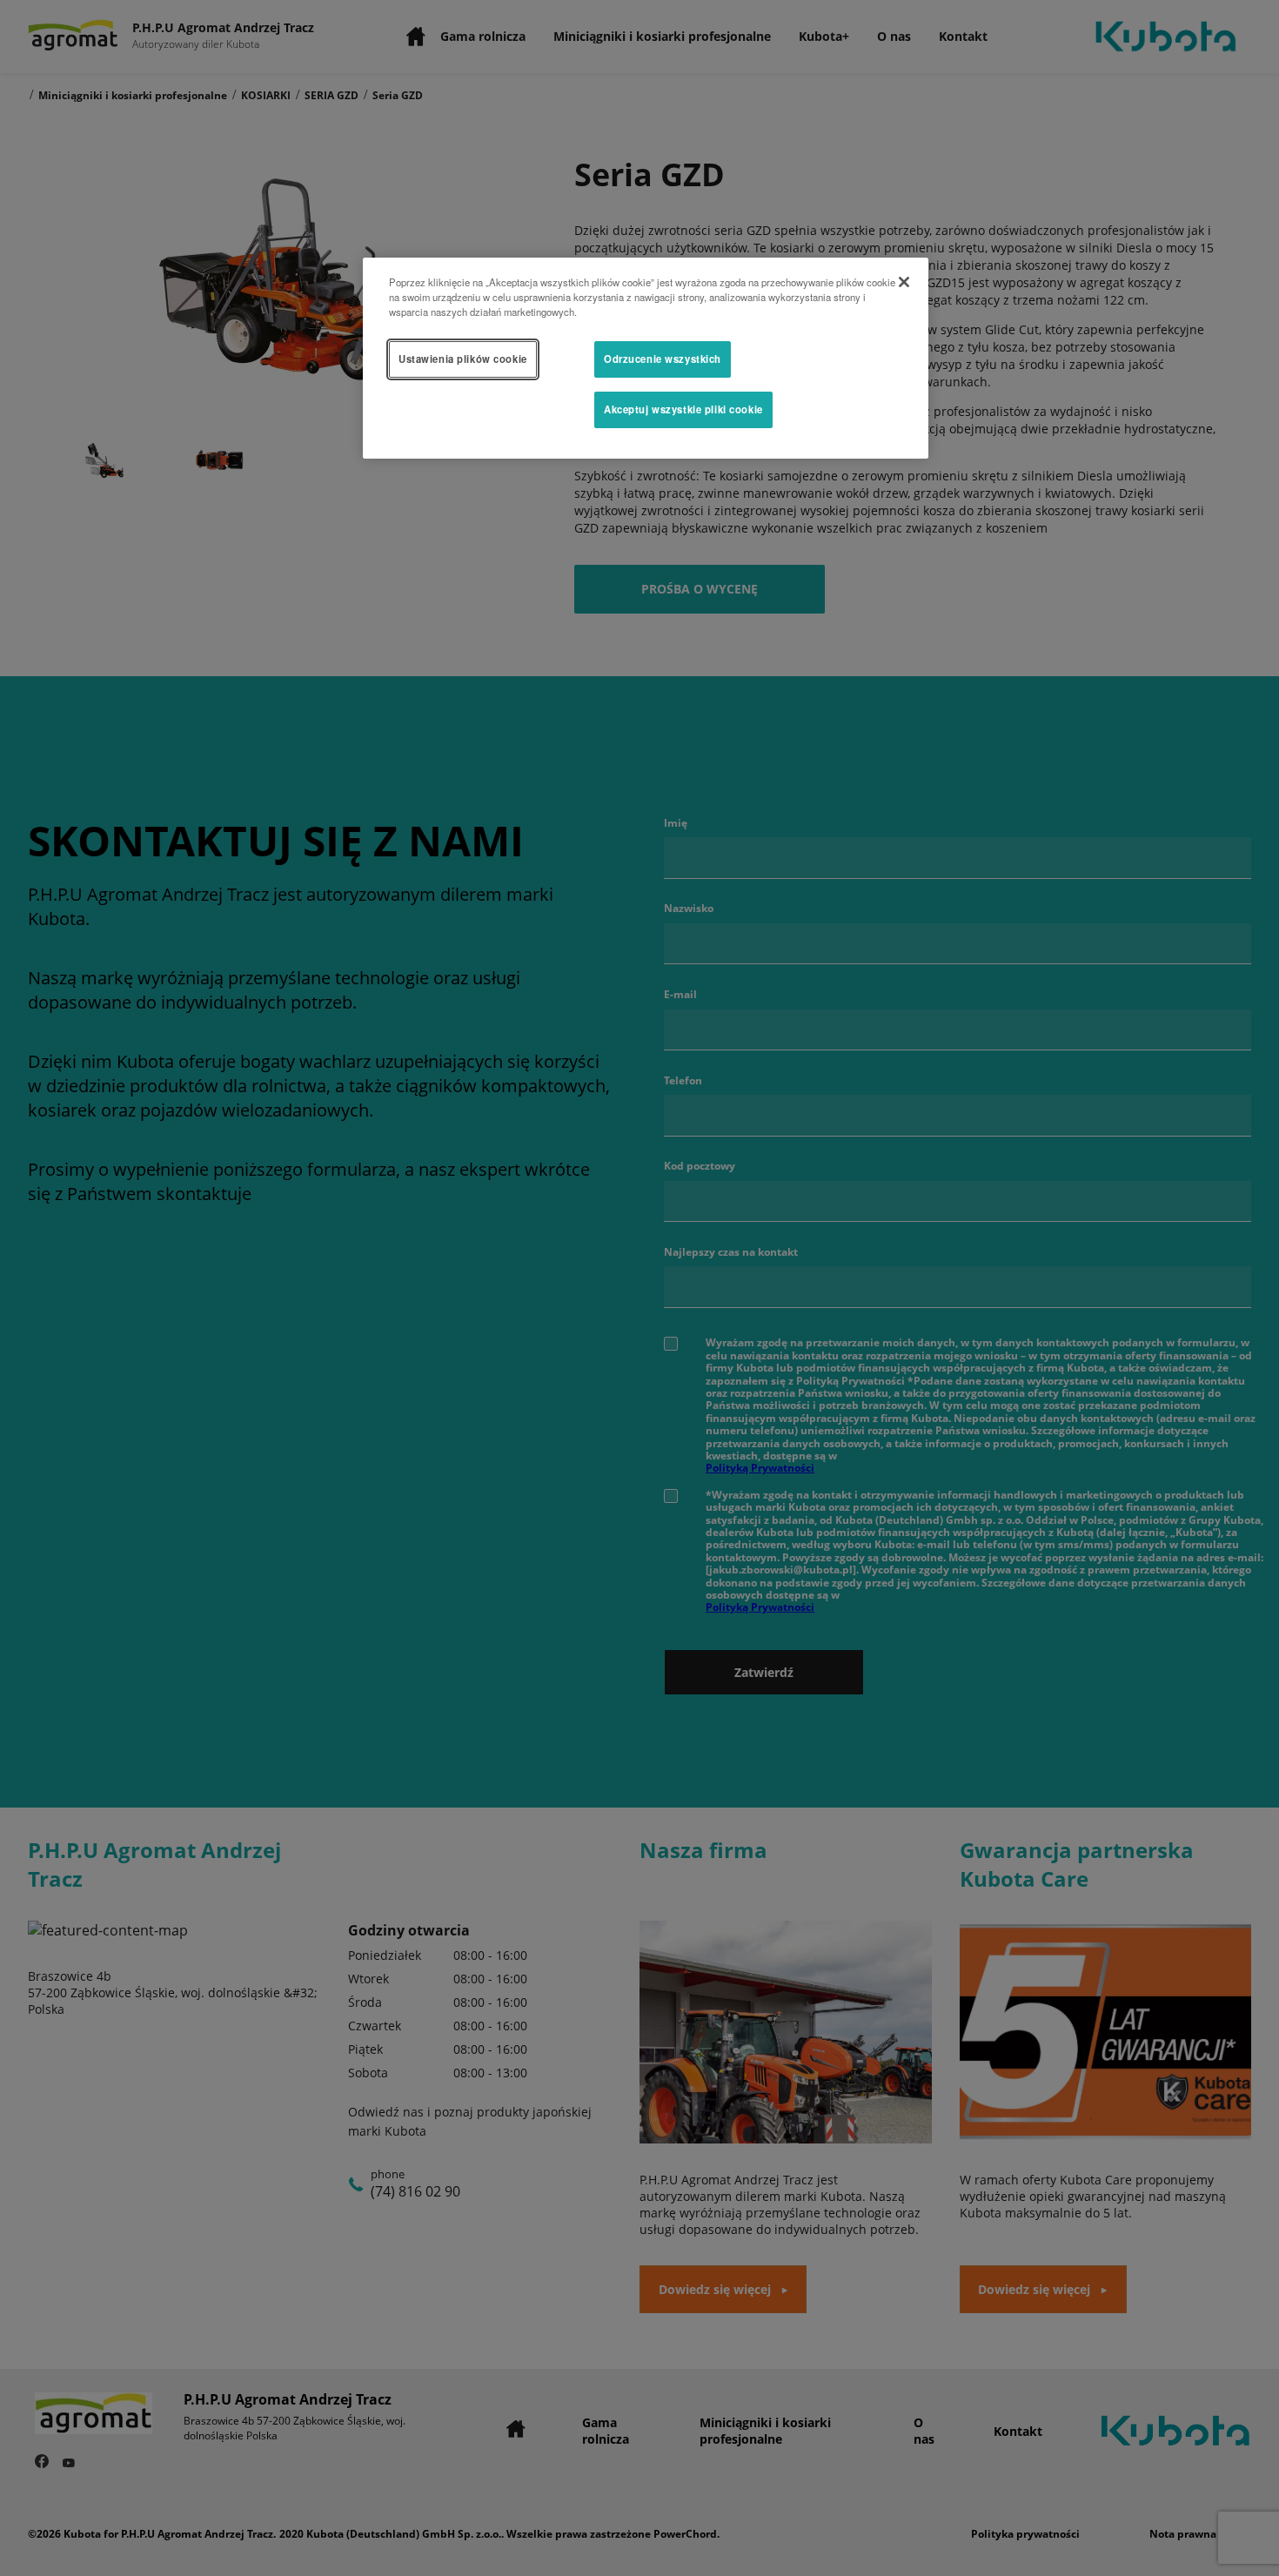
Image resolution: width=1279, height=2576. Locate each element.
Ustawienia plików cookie (463, 359)
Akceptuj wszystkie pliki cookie (683, 409)
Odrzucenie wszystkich (663, 359)
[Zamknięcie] (904, 282)
